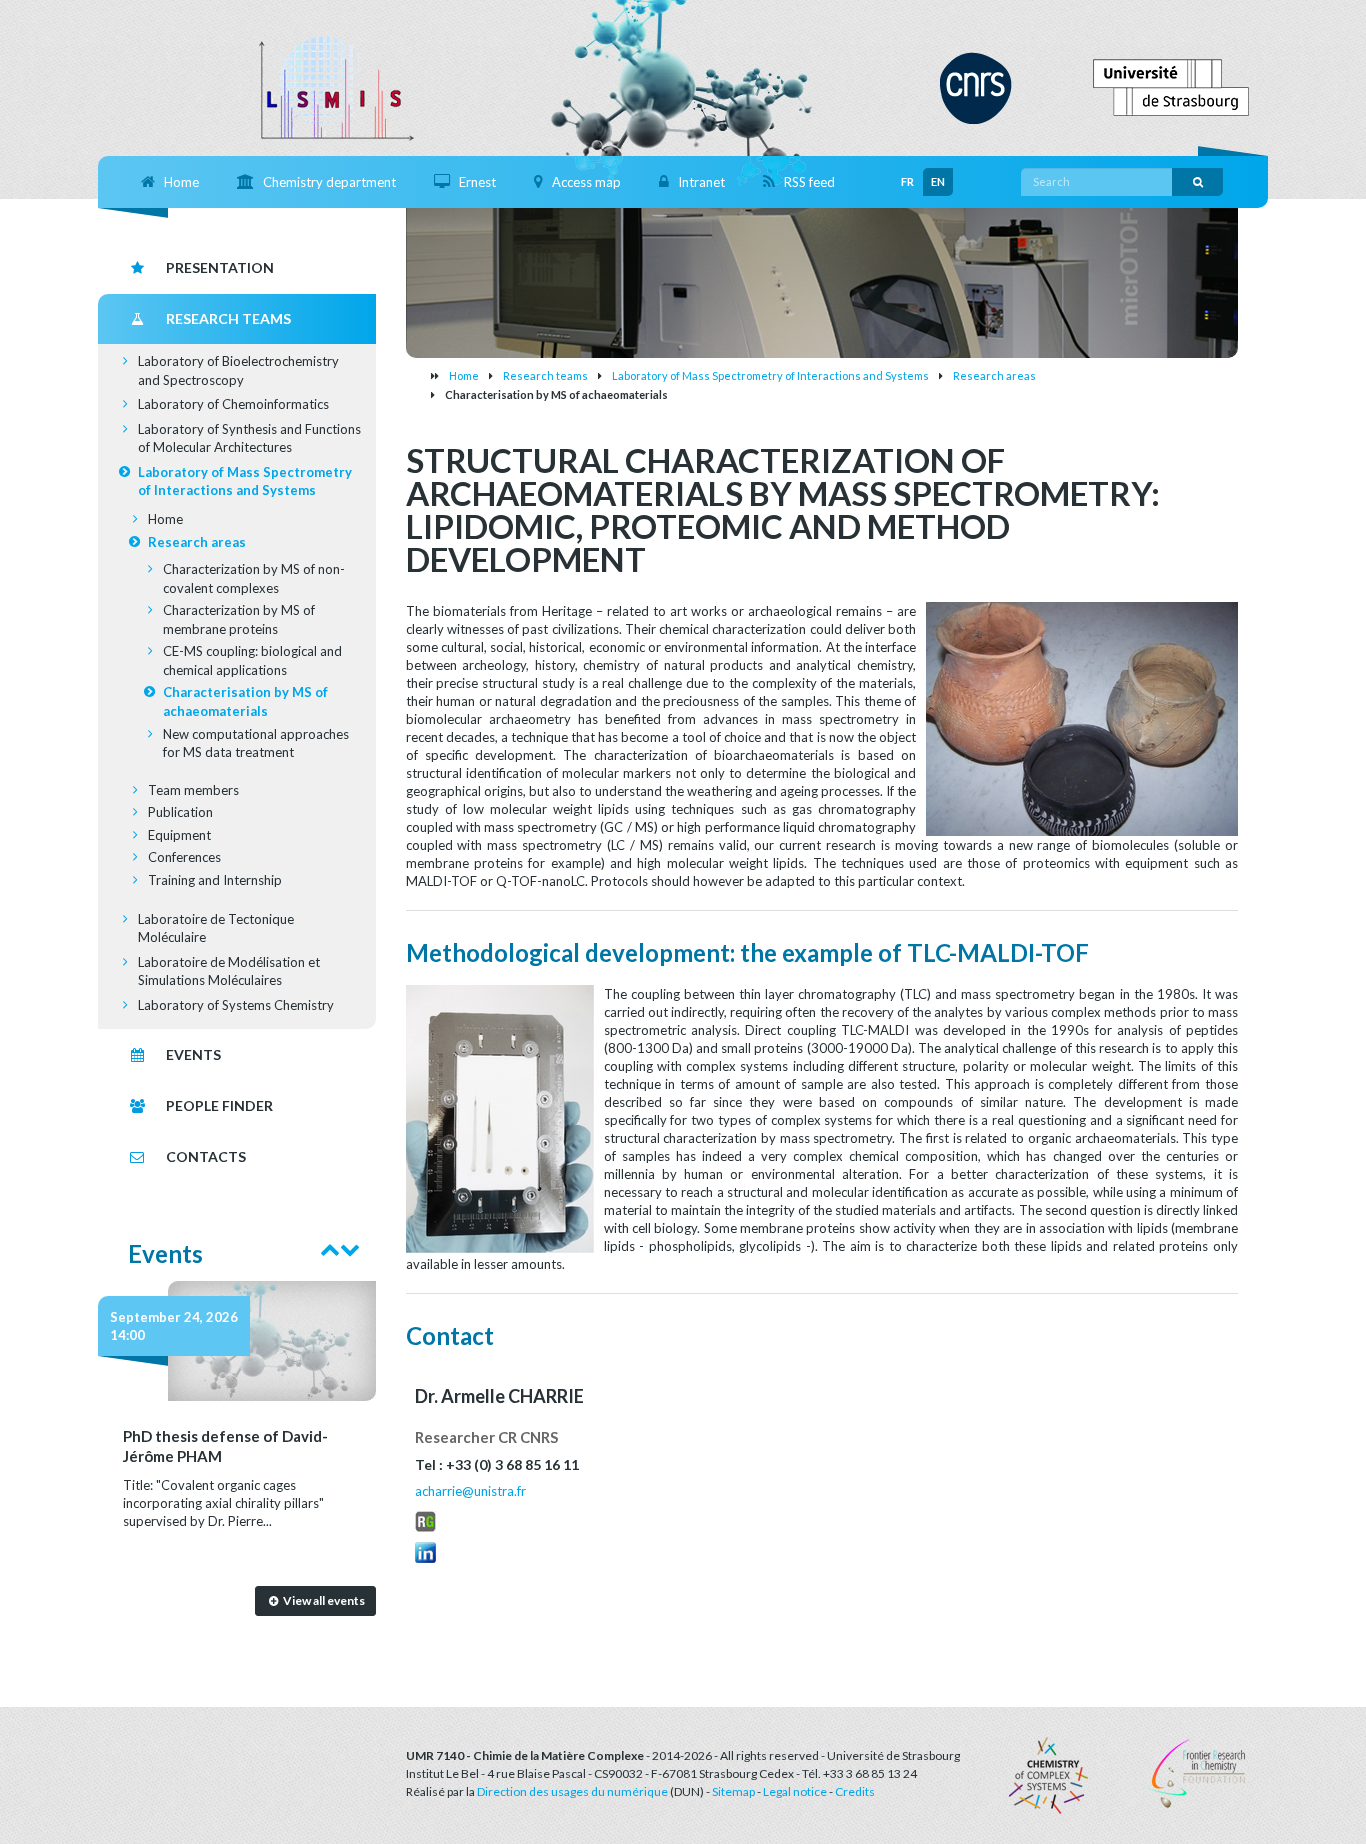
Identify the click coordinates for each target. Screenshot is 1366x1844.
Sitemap (733, 1791)
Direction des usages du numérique (572, 1791)
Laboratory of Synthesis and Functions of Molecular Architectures (249, 438)
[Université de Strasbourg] (1171, 86)
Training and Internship (215, 880)
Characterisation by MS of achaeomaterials (245, 701)
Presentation (220, 267)
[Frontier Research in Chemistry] (1195, 1772)
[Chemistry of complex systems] (1048, 1774)
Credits (855, 1791)
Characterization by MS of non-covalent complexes (254, 578)
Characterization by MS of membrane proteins (239, 619)
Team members (193, 790)
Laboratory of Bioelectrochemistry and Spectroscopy (238, 370)
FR (907, 181)
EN (938, 181)
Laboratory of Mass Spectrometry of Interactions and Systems (770, 375)
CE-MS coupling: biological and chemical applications (252, 660)
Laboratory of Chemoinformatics (233, 404)
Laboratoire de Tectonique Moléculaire (216, 928)
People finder (219, 1105)
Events (193, 1054)
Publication (180, 812)
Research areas (994, 375)
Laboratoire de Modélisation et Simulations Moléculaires (229, 971)
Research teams (545, 375)
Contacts (206, 1156)
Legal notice (795, 1791)
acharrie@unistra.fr (470, 1491)
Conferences (184, 857)
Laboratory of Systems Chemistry (236, 1005)
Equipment (179, 835)
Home (464, 375)
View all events (323, 1600)
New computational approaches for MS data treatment (256, 743)
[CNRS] (976, 86)
